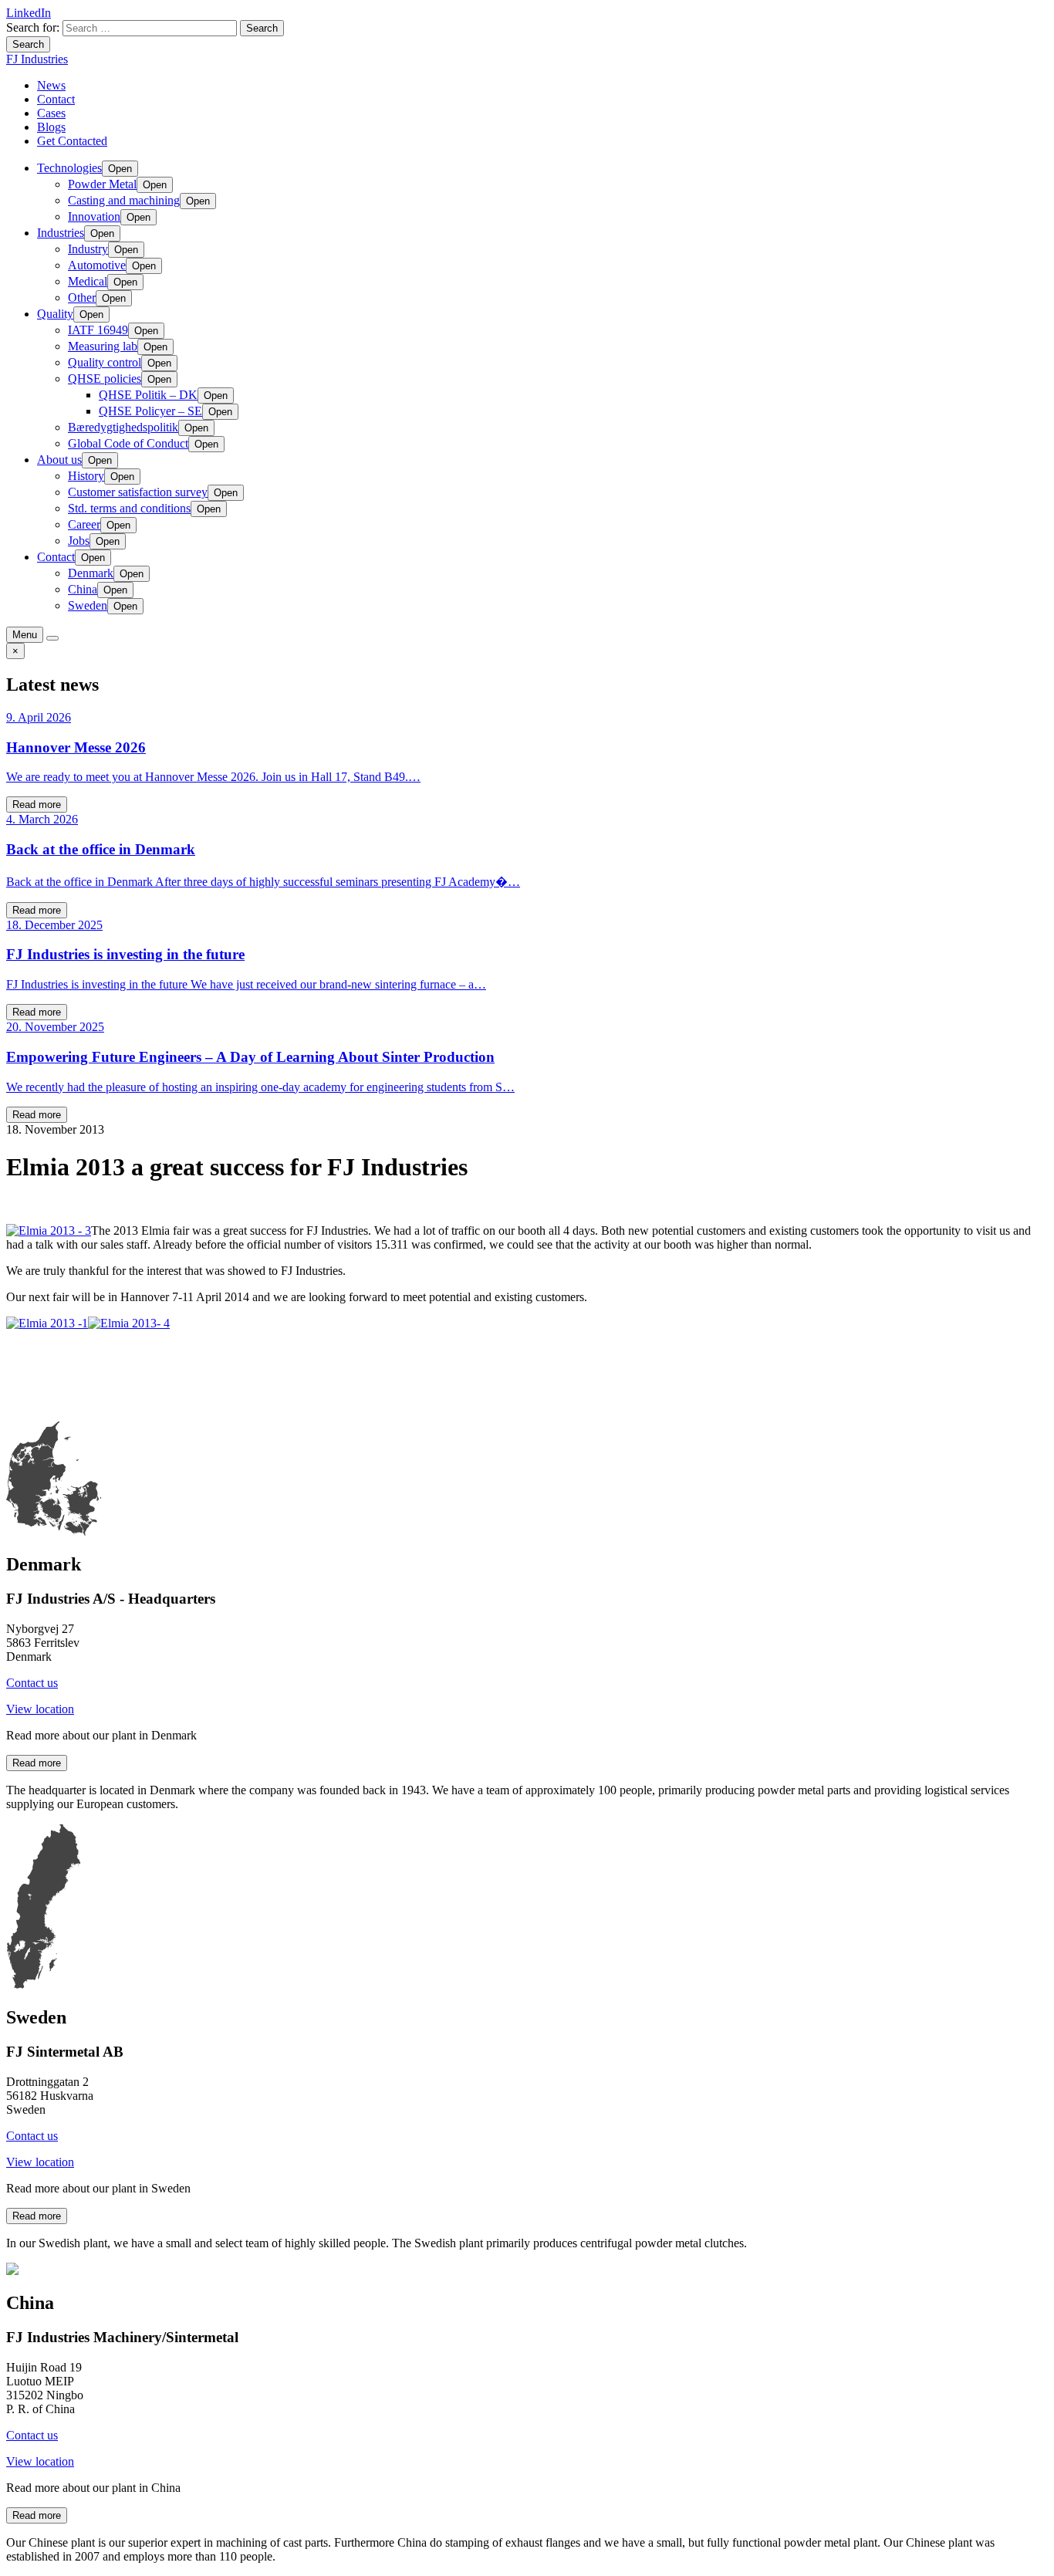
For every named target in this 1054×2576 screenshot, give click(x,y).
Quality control (105, 362)
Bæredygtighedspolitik (123, 427)
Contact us (32, 1683)
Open (120, 169)
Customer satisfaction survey (138, 492)
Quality (55, 314)
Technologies (69, 168)
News (51, 85)
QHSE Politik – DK (148, 395)
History (86, 476)
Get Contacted (72, 141)
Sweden (88, 605)
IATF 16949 (98, 330)
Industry (88, 249)
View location (40, 1709)
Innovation (94, 216)
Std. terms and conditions (129, 508)
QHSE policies (105, 379)
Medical (88, 281)
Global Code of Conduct (128, 443)
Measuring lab (103, 346)
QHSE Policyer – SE (150, 411)
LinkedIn (29, 13)
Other (82, 297)
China (83, 589)
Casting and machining (124, 200)
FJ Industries (37, 59)
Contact (56, 99)
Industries (61, 233)
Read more (37, 805)
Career (84, 524)
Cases (51, 113)
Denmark (91, 573)
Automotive (97, 265)
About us (59, 460)
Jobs (79, 541)
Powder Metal (102, 184)
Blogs (51, 127)
